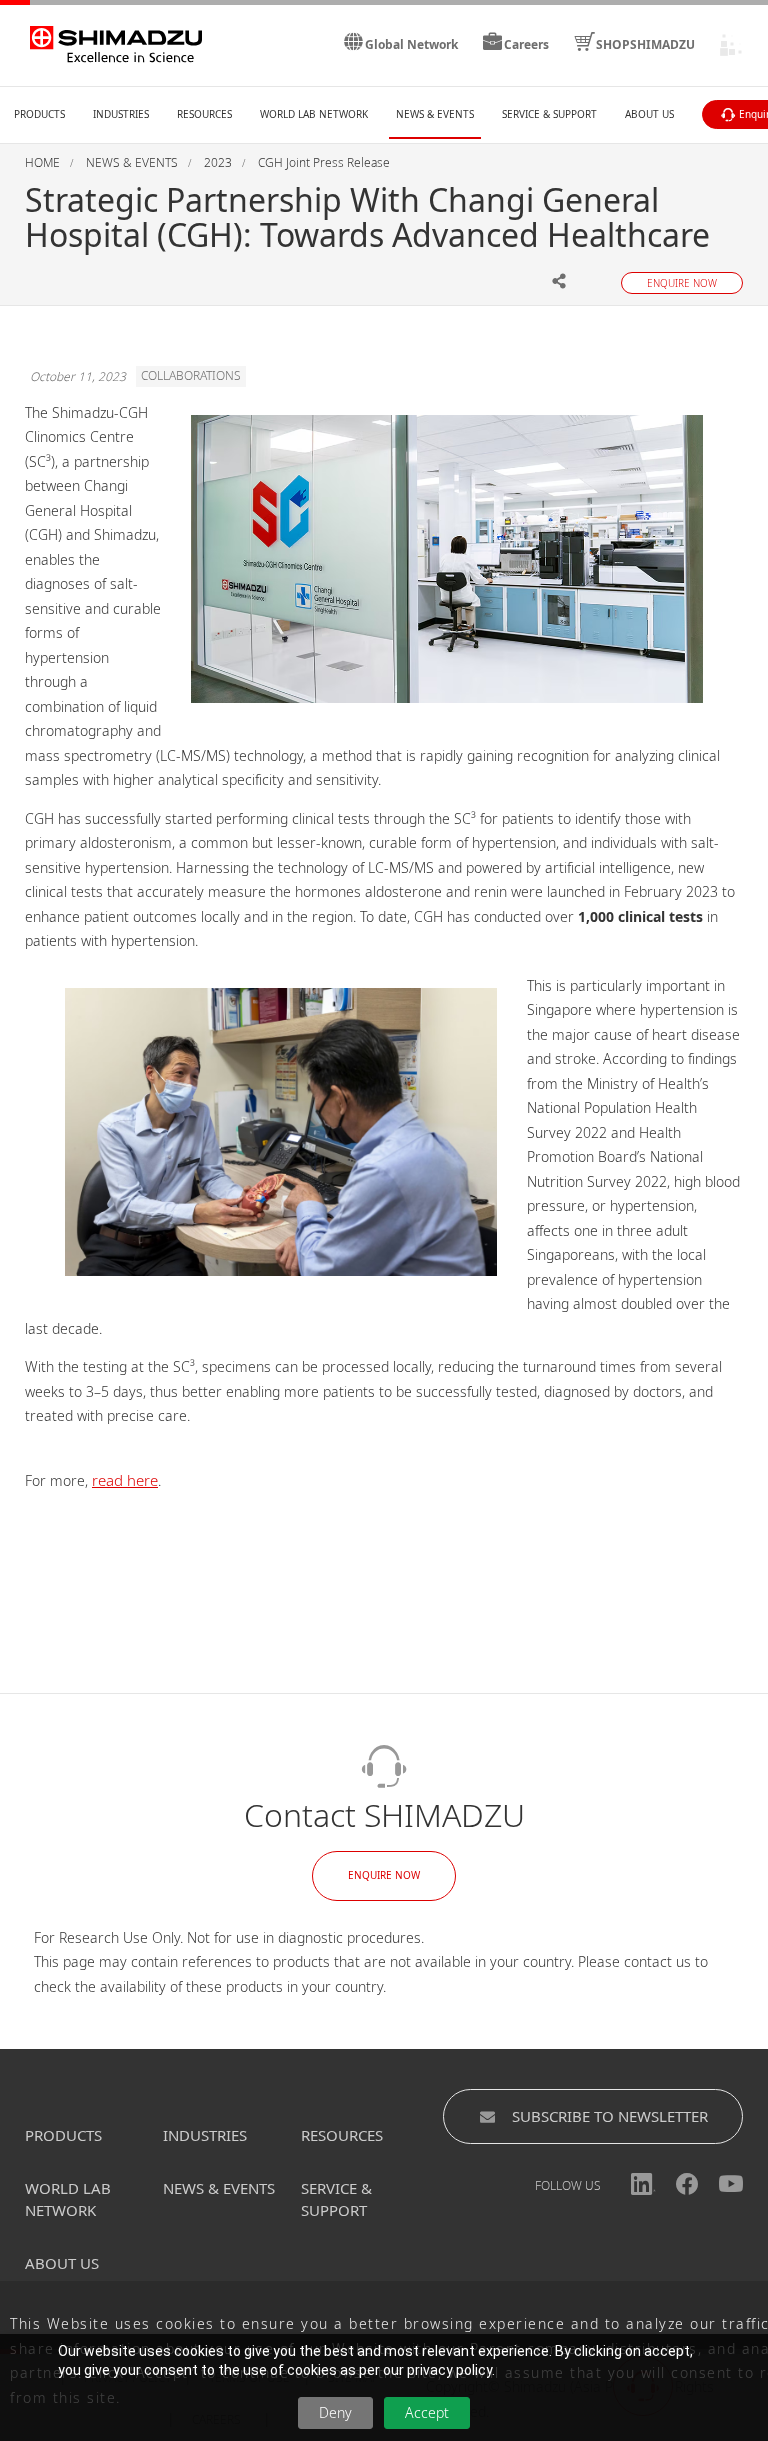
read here (125, 1480)
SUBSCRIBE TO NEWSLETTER (610, 2116)
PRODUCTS (63, 2135)
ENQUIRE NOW (384, 1875)
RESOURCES (342, 2135)
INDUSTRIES (205, 2135)
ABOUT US (62, 2263)
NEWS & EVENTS (219, 2188)
